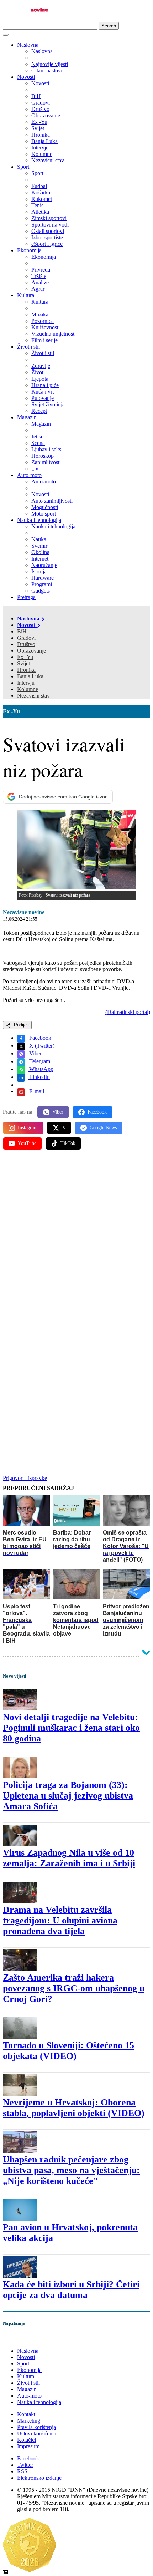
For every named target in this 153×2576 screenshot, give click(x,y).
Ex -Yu (25, 657)
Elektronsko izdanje (39, 2478)
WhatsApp (41, 1069)
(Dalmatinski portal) (128, 1012)
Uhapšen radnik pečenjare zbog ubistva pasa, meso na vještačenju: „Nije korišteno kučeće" (71, 2170)
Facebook (39, 1038)
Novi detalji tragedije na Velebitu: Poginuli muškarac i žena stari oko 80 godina (71, 1728)
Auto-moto (29, 475)
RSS (22, 2471)
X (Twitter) (41, 1046)
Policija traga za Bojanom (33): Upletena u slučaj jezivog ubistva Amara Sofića (68, 1796)
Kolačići (27, 2440)
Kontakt (26, 2414)
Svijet (23, 663)
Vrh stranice (23, 2339)
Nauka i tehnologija (39, 520)
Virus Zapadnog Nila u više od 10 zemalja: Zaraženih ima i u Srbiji (69, 1858)
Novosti (26, 77)
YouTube (27, 1143)
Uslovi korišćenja (37, 2433)
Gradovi (26, 638)
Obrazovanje (31, 651)
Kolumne (28, 689)
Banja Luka (30, 676)
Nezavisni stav (33, 696)
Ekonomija (29, 250)
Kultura (26, 295)
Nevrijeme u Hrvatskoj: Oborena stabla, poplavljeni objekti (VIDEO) (74, 2108)
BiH (22, 631)
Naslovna (28, 45)
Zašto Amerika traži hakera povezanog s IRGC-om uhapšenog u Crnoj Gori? (74, 1988)
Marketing (29, 2421)
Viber (35, 1053)
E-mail (36, 1091)
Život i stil (28, 347)
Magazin (27, 417)
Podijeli (21, 1025)
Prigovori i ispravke (25, 1478)
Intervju (26, 683)
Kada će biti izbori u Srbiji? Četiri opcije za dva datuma (71, 2290)
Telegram (39, 1061)
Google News (103, 1128)
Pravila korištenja (36, 2427)
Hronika (26, 670)
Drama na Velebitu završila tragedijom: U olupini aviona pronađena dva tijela (60, 1920)
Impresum (28, 2446)
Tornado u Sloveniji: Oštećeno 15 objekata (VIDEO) (68, 2051)
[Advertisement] (76, 1238)
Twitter (25, 2465)
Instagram (28, 1128)
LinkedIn (39, 1077)
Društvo (26, 644)
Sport (23, 167)
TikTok (68, 1143)
